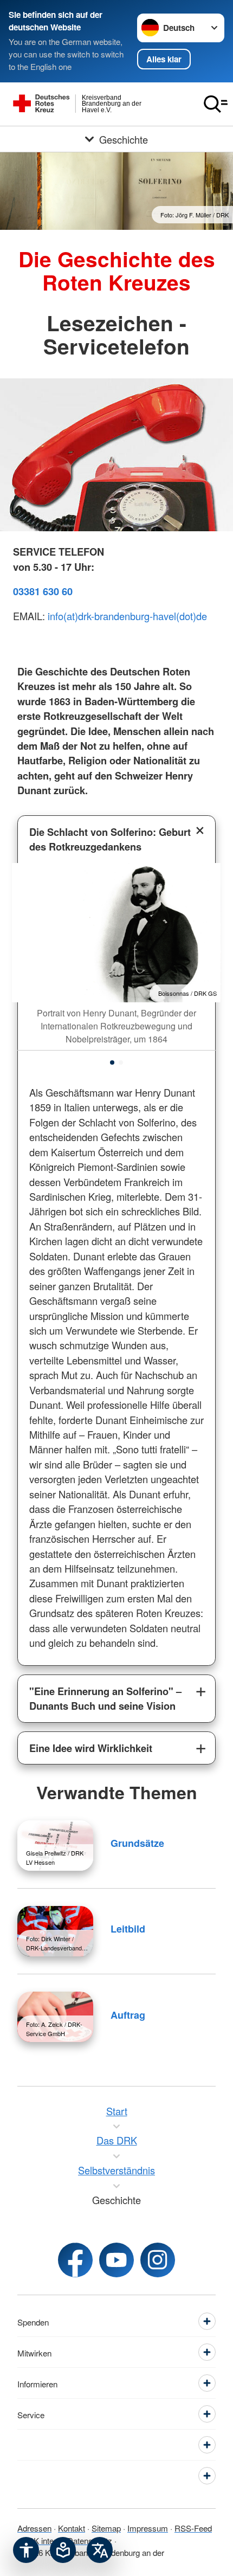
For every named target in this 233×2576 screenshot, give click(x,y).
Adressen (34, 2528)
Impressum (148, 2528)
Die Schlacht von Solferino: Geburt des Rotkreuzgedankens (110, 839)
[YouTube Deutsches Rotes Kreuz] (116, 2260)
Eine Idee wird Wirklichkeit (91, 1748)
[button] (112, 1062)
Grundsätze (137, 1843)
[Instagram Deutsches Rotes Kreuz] (158, 2260)
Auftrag (128, 2015)
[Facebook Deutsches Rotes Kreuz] (75, 2260)
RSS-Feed (193, 2528)
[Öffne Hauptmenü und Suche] (216, 104)
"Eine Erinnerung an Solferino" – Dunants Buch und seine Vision (105, 1698)
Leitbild (128, 1929)
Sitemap (106, 2528)
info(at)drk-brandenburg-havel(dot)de (127, 616)
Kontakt (72, 2528)
